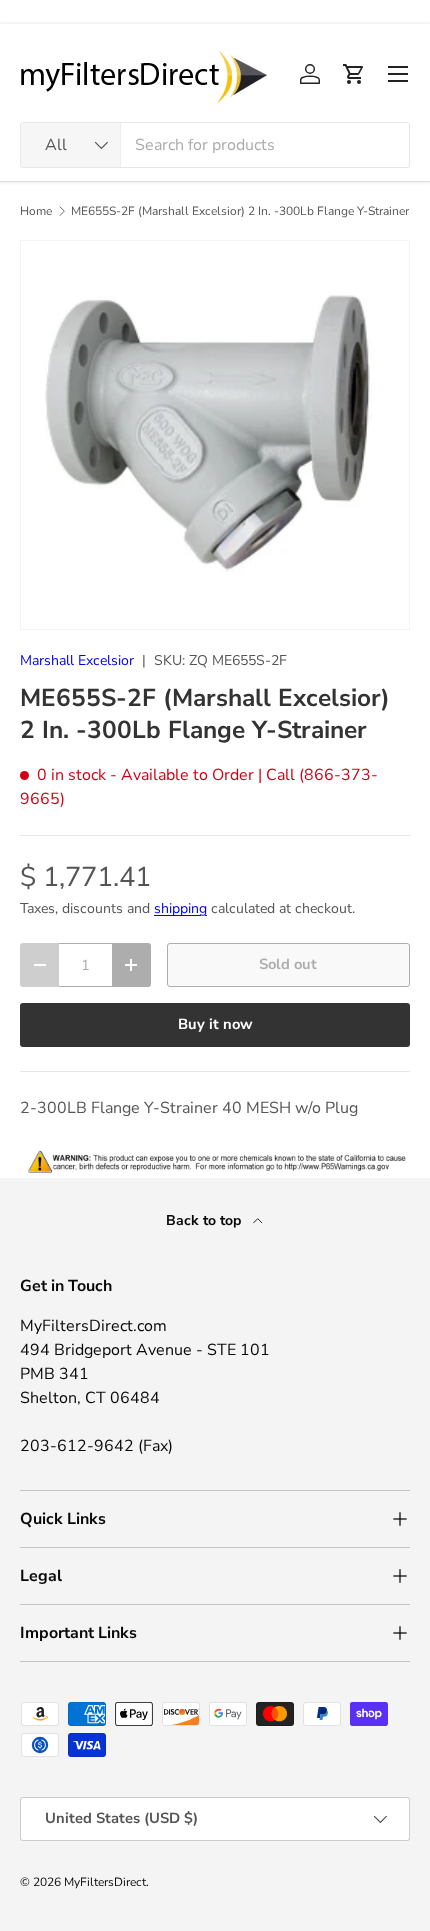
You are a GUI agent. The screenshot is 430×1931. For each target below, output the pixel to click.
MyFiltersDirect (105, 1882)
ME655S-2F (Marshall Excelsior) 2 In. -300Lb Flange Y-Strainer (240, 211)
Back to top (205, 1220)
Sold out (288, 964)
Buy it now (215, 1024)
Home (36, 211)
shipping (180, 908)
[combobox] (215, 145)
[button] (354, 74)
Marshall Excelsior (77, 660)
